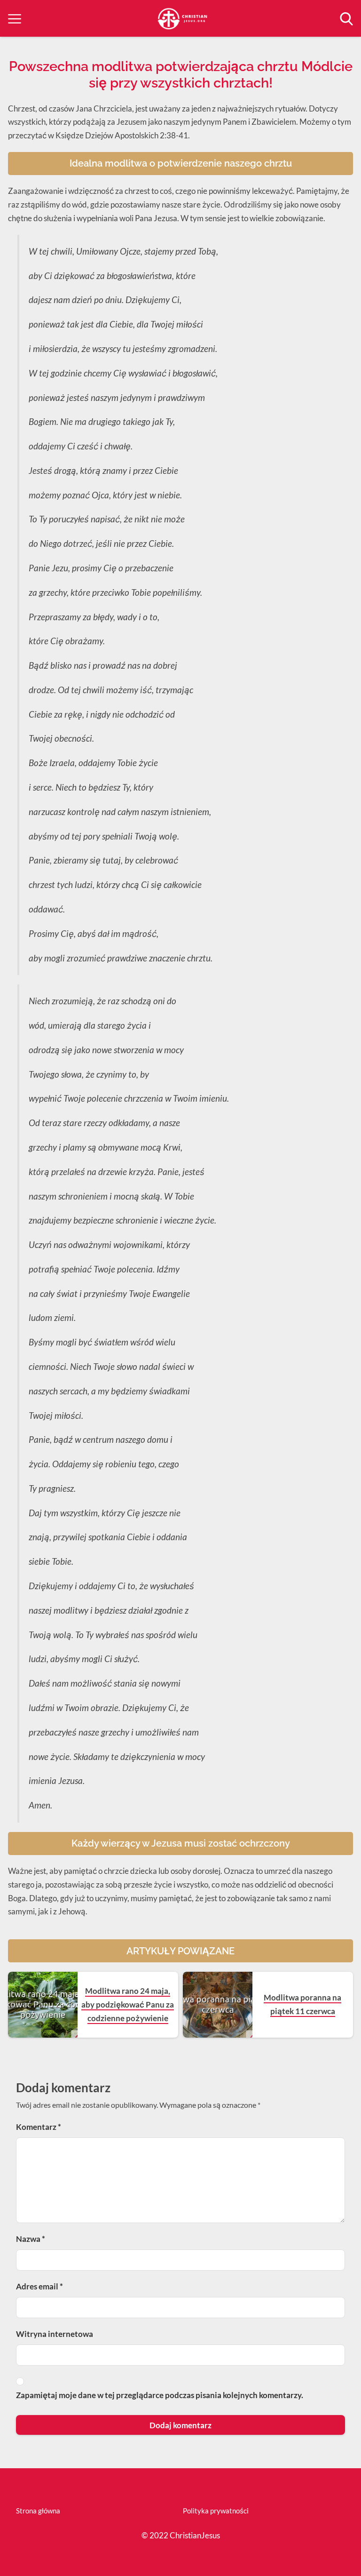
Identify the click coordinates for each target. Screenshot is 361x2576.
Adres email (39, 2286)
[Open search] (346, 19)
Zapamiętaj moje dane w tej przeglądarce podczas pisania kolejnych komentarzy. (160, 2395)
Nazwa (31, 2239)
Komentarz (39, 2127)
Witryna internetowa (55, 2334)
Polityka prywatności (216, 2511)
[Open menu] (15, 19)
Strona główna (38, 2511)
